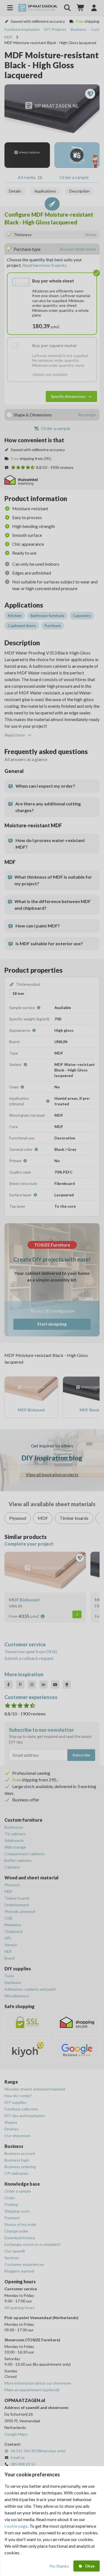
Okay (90, 2566)
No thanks (59, 2566)
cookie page (16, 2526)
